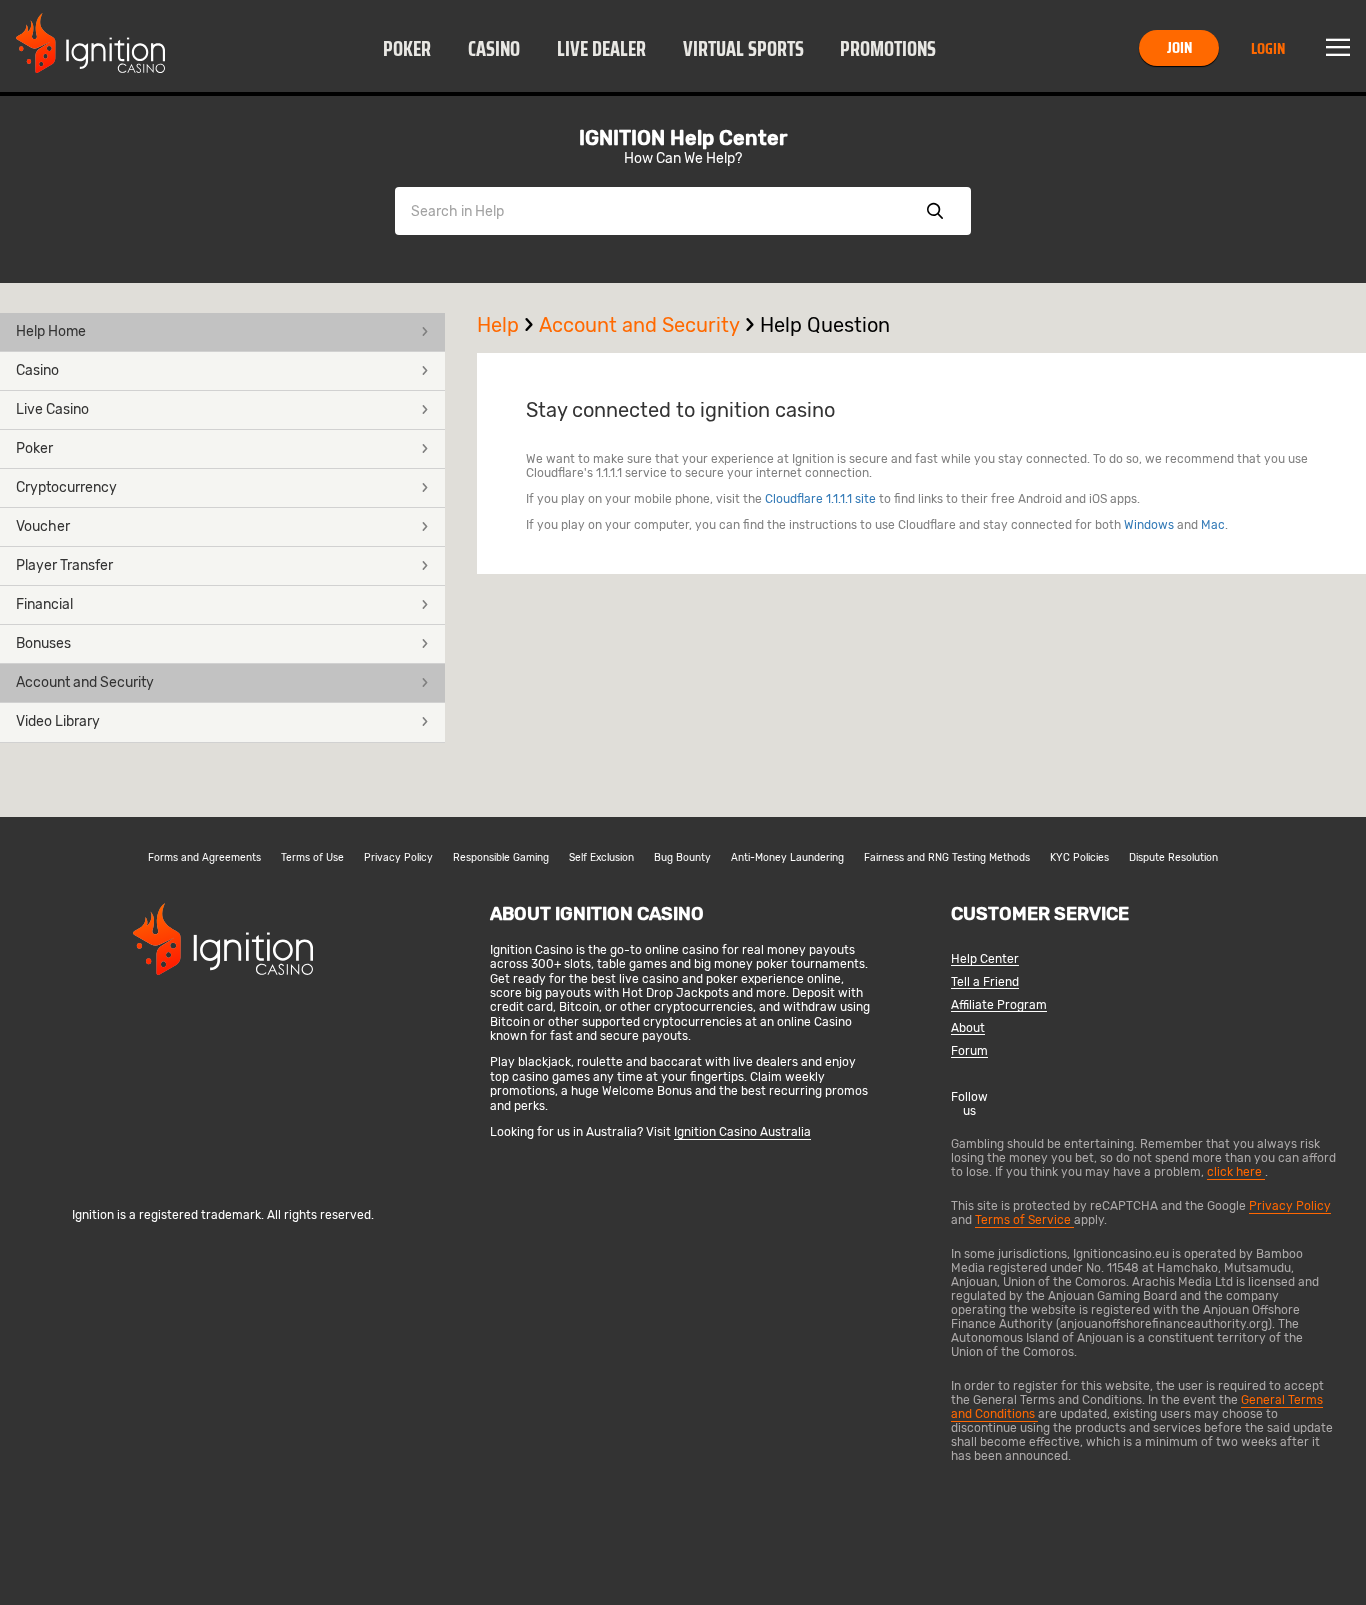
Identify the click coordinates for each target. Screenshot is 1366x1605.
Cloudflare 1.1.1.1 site (820, 499)
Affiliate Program (999, 1005)
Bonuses (43, 643)
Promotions (888, 49)
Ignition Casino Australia (742, 1132)
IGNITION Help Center (683, 138)
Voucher (43, 526)
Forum (969, 1051)
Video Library (58, 721)
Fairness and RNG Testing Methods (947, 858)
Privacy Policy (398, 858)
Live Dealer (601, 49)
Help (498, 325)
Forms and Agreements (204, 858)
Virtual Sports (743, 49)
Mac (1213, 525)
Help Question (825, 325)
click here (1236, 1172)
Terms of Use (312, 858)
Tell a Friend (985, 982)
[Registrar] (222, 1182)
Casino (494, 49)
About (968, 1028)
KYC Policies (1079, 858)
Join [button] (1179, 47)
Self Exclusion (601, 858)
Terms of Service (1024, 1220)
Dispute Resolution (1173, 858)
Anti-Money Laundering (787, 858)
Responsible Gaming (501, 858)
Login (1268, 48)
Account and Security (85, 682)
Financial (44, 604)
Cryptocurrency (66, 487)
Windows (1149, 525)
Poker (407, 49)
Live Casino (52, 409)
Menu (1338, 48)
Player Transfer (64, 565)
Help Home (51, 331)
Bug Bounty (682, 858)
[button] (407, 48)
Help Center (985, 959)
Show (935, 211)
